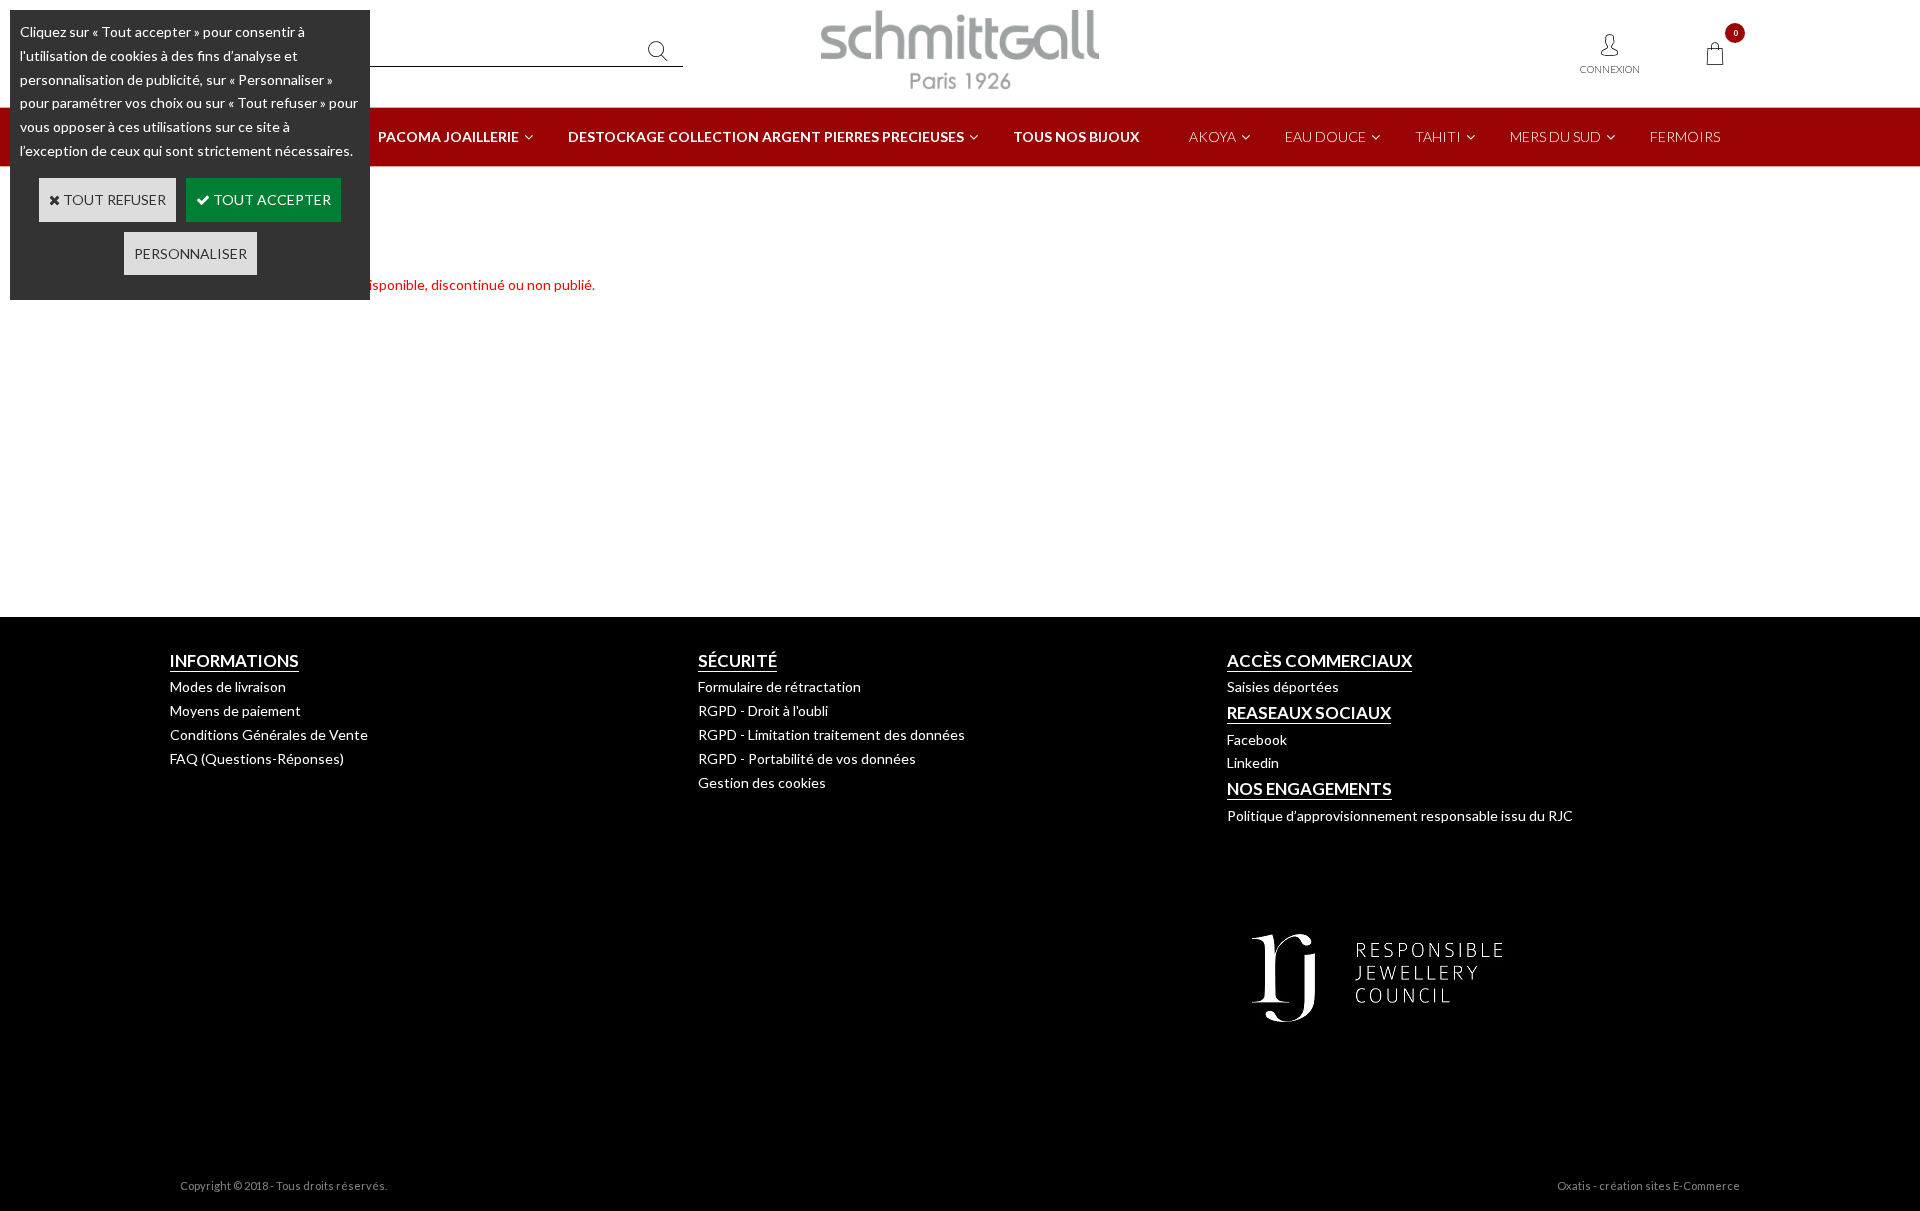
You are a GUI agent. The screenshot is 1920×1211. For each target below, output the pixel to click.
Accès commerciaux (1319, 660)
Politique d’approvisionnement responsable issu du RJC (1400, 815)
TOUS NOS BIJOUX (1076, 136)
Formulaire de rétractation (779, 686)
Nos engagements (1309, 788)
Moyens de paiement (235, 710)
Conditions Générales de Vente (269, 734)
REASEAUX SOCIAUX (1309, 712)
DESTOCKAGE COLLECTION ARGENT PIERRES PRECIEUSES (766, 136)
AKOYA (1212, 136)
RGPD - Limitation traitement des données (831, 734)
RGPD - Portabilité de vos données (807, 758)
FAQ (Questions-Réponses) (257, 758)
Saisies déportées (1283, 686)
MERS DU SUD (1555, 136)
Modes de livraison (228, 686)
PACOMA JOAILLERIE (448, 136)
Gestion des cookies (762, 782)
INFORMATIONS (234, 660)
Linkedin (1253, 762)
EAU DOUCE (1325, 136)
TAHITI (1438, 136)
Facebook (1257, 739)
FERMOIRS (1685, 136)
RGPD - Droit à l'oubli (763, 710)
